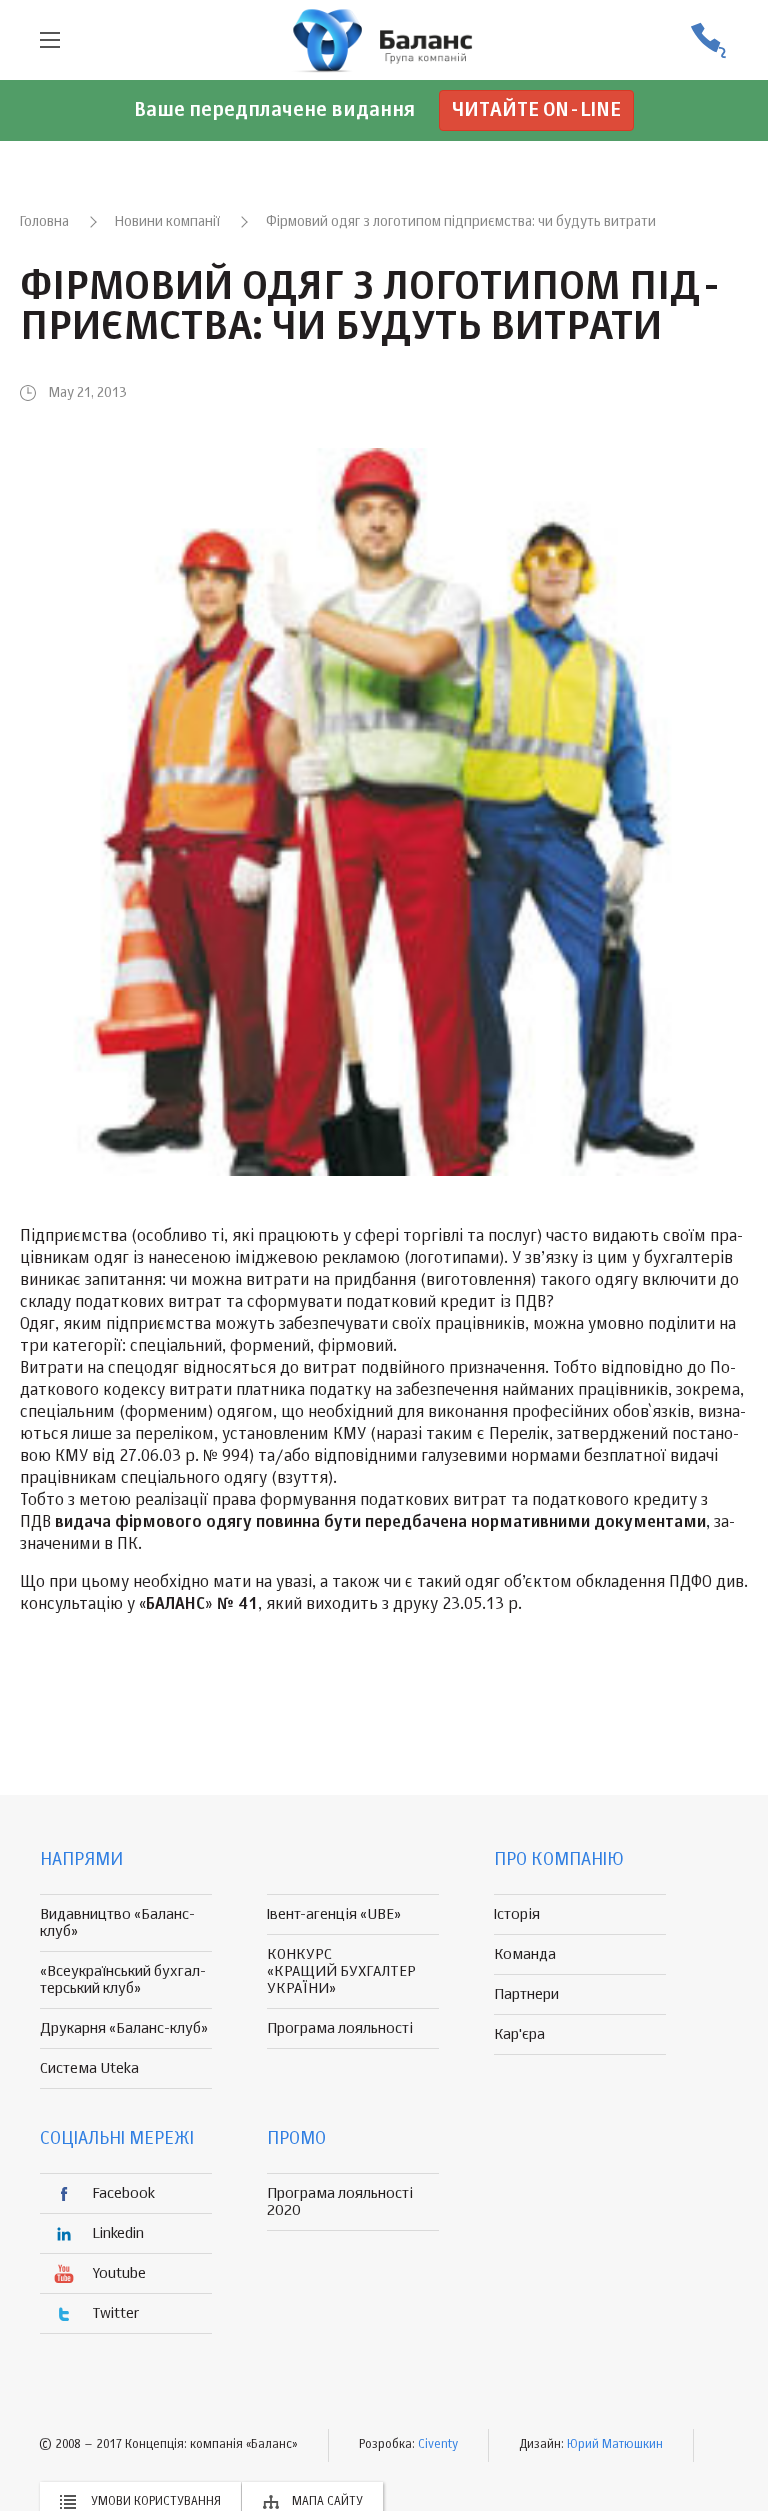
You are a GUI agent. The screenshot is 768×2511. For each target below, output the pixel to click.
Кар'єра (519, 2034)
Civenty (438, 2445)
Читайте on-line (536, 110)
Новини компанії (167, 222)
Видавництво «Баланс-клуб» (117, 1923)
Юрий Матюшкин (615, 2445)
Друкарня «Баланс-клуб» (124, 2028)
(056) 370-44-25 (708, 40)
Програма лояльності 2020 (340, 2202)
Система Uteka (89, 2068)
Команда (525, 1954)
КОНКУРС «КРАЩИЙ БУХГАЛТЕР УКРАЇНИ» (341, 1971)
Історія (517, 1914)
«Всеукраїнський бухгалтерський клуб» (123, 1980)
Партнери (526, 1994)
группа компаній (384, 40)
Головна (44, 222)
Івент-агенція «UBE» (334, 1914)
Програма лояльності (340, 2028)
